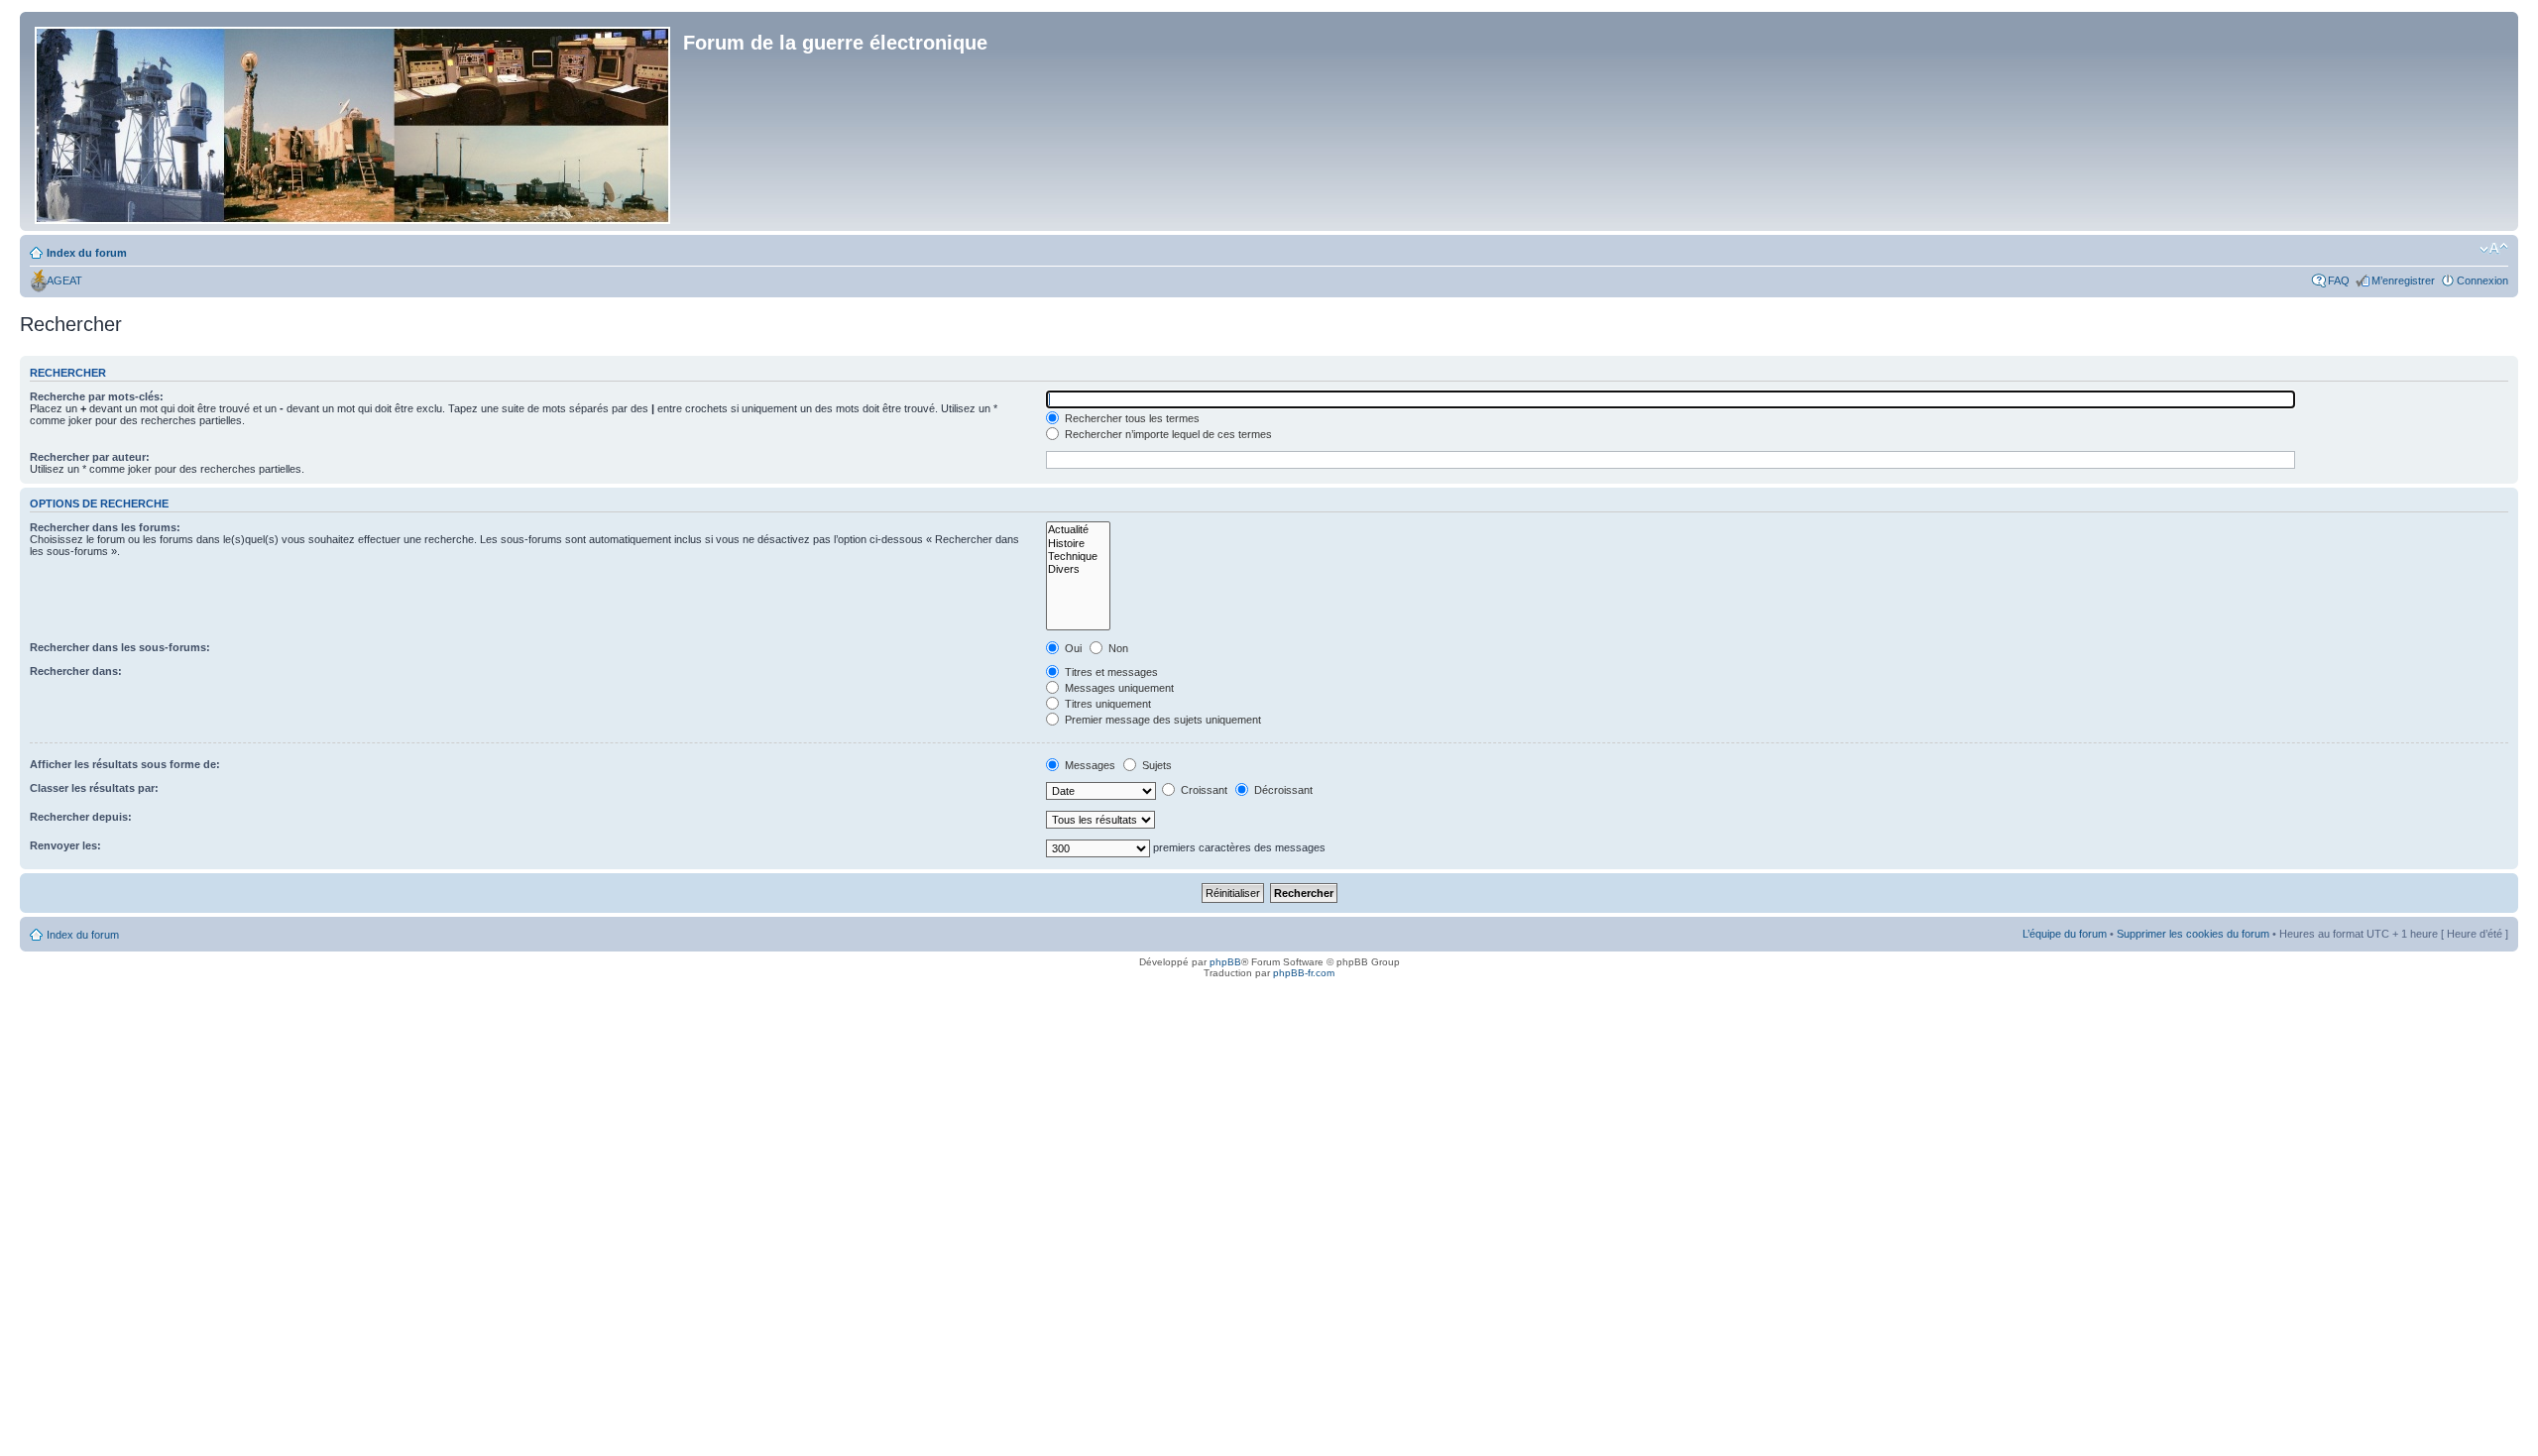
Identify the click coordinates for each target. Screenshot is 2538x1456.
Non (1117, 648)
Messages (1089, 765)
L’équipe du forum (2065, 934)
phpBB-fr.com (1304, 973)
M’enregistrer (2403, 280)
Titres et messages (1110, 672)
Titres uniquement (1106, 704)
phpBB (1225, 962)
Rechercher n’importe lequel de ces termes (1167, 434)
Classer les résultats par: (94, 788)
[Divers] (1078, 569)
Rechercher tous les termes (1131, 418)
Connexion (2482, 280)
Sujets (1155, 765)
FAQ (2339, 280)
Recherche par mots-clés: (97, 396)
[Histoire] (1078, 544)
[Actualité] (1078, 530)
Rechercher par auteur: (90, 457)
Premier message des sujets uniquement (1161, 720)
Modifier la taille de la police (2494, 249)
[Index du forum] (354, 121)
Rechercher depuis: (81, 817)
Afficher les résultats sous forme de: (125, 764)
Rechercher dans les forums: (105, 527)
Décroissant (1282, 790)
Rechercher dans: (76, 671)
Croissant (1203, 790)
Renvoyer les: (65, 845)
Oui (1072, 648)
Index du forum (87, 253)
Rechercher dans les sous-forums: (120, 647)
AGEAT (64, 280)
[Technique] (1078, 557)
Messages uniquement (1118, 688)
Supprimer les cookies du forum (2193, 934)
